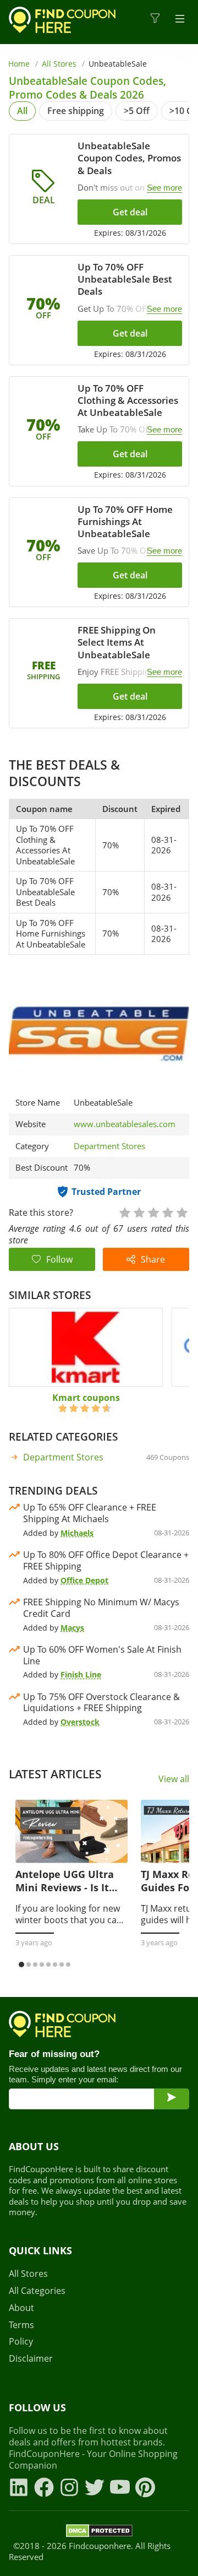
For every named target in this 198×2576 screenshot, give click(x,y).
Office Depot (84, 1580)
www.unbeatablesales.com (125, 1124)
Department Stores (109, 1146)
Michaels (77, 1533)
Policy (21, 2342)
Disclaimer (31, 2359)
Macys (72, 1628)
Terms (21, 2325)
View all (174, 1779)
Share (153, 1259)
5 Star (182, 1212)
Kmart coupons (86, 1398)
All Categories (37, 2291)
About (21, 2308)
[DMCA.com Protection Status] (99, 2532)
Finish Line (81, 1674)
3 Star (153, 1212)
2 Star (139, 1212)
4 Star (167, 1212)
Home (19, 64)
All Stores (59, 64)
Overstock (80, 1722)
